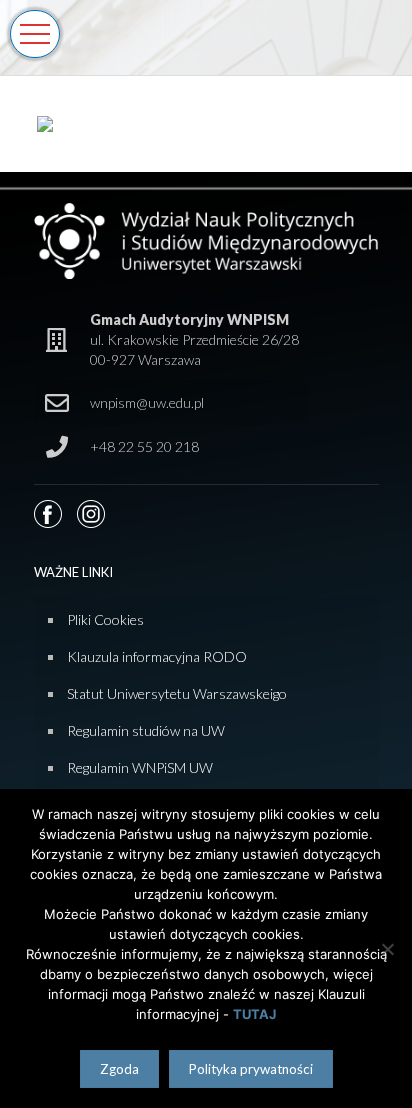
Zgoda (119, 1069)
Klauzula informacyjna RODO (157, 656)
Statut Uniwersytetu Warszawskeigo (177, 693)
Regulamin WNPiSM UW (140, 767)
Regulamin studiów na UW (146, 730)
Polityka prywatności (251, 1069)
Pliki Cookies (105, 619)
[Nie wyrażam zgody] (387, 949)
